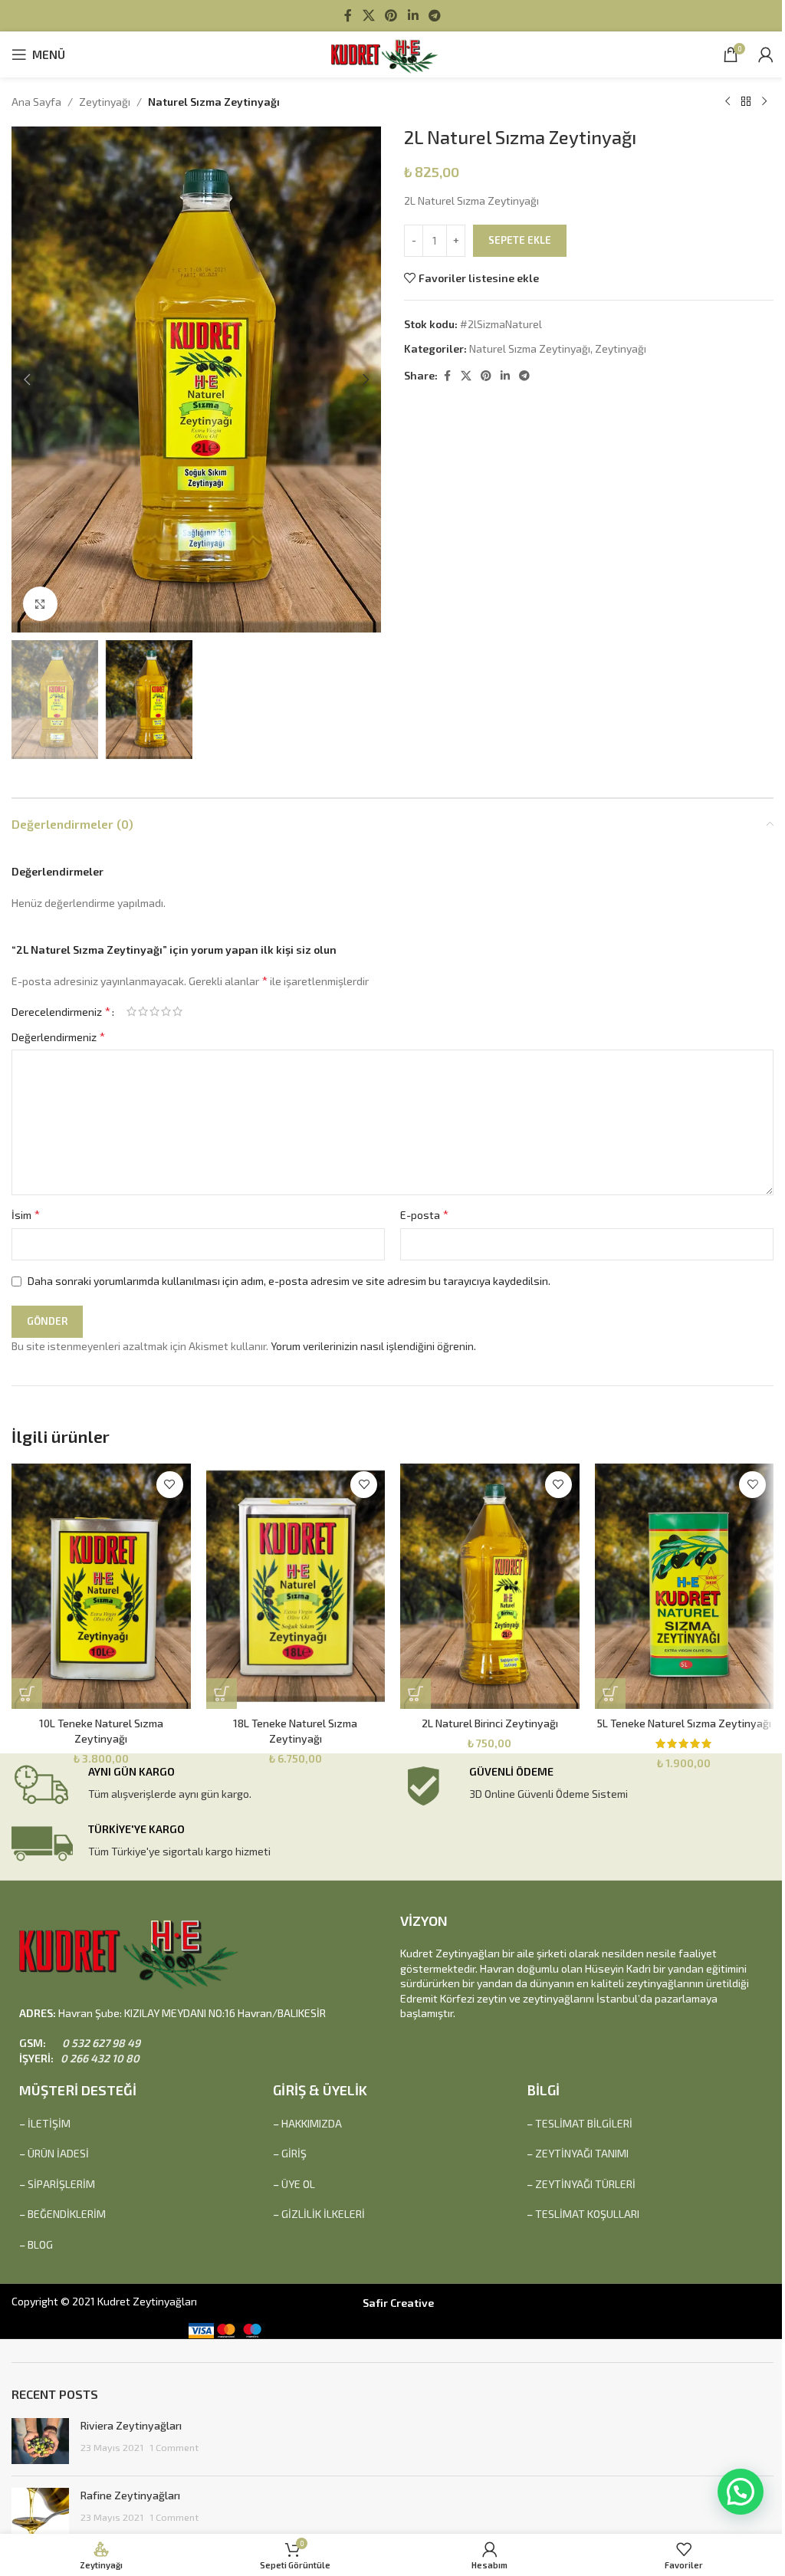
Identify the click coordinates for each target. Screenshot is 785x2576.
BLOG (40, 2244)
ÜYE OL (298, 2184)
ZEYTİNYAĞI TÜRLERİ (585, 2184)
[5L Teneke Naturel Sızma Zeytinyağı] (685, 1586)
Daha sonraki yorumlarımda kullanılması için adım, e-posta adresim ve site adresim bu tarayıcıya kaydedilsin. (289, 1281)
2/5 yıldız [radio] (143, 1011)
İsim (26, 1214)
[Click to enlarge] (40, 604)
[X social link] (368, 15)
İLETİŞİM (49, 2123)
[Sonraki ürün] (764, 102)
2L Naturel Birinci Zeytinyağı (490, 1723)
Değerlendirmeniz (58, 1036)
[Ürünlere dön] (746, 102)
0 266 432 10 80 (99, 2058)
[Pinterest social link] (391, 15)
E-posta (424, 1214)
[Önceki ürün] (728, 102)
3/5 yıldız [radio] (154, 1011)
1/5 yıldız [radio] (131, 1011)
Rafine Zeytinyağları (130, 2495)
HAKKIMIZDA (312, 2123)
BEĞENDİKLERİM (67, 2214)
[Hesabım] (766, 54)
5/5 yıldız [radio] (177, 1011)
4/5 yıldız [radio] (166, 1011)
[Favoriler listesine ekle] (170, 1485)
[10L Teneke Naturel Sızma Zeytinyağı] (101, 1586)
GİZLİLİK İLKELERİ (323, 2214)
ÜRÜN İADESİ (58, 2153)
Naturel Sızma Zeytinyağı (214, 102)
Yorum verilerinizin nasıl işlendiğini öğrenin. (373, 1346)
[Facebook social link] (348, 15)
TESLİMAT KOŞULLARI (587, 2214)
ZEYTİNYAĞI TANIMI (582, 2153)
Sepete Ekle (520, 240)
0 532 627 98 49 (100, 2043)
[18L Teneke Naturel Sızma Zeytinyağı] (296, 1586)
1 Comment (174, 2447)
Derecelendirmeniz (61, 1011)
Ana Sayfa (36, 102)
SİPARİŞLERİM (61, 2184)
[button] (27, 379)
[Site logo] (392, 53)
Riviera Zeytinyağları (131, 2425)
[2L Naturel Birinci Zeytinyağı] (490, 1586)
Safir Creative (398, 2303)
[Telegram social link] (434, 15)
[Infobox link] (202, 1786)
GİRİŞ (294, 2153)
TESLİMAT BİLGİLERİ (584, 2123)
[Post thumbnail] (40, 2441)
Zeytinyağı (105, 102)
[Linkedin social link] (413, 15)
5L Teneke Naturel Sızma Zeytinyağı (684, 1723)
